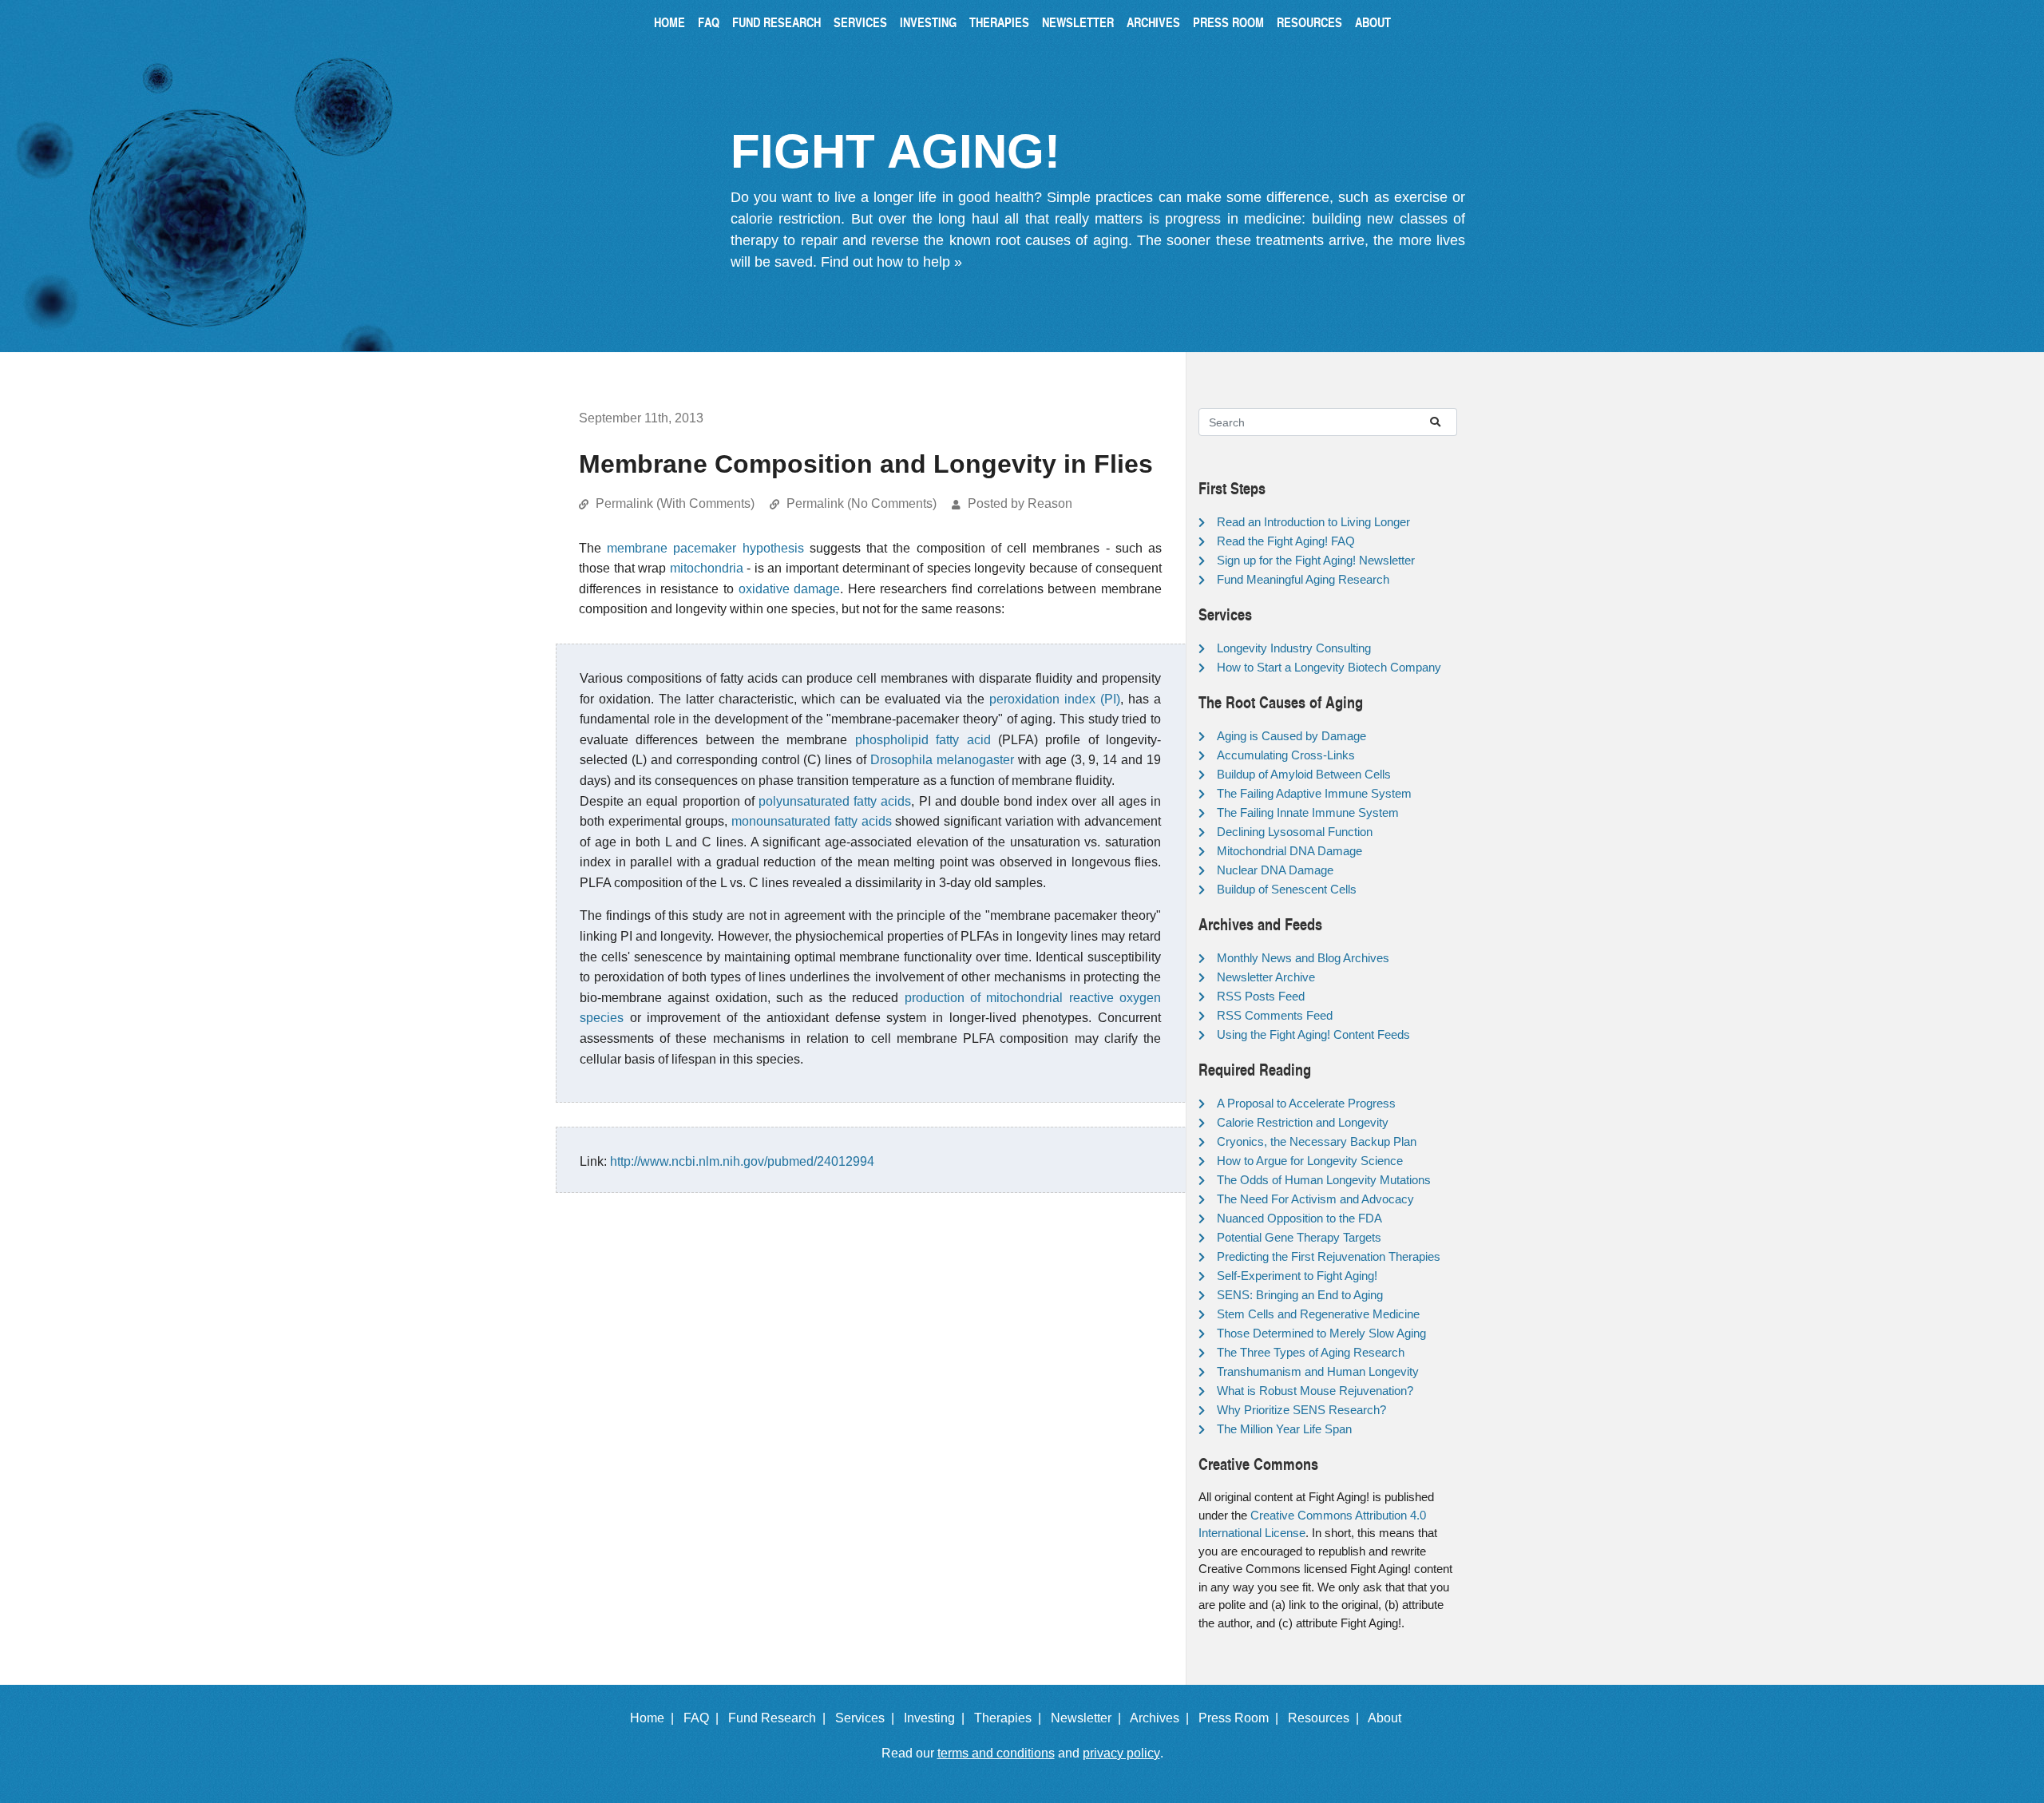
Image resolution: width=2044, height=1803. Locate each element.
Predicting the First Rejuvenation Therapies (1329, 1256)
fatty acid (963, 740)
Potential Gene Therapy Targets (1299, 1237)
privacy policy (1121, 1753)
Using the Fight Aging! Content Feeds (1313, 1034)
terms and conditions (996, 1753)
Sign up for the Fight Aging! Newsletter (1316, 560)
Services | (868, 1718)
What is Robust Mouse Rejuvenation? (1315, 1391)
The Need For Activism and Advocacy (1315, 1199)
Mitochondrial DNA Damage (1289, 851)
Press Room (1228, 22)
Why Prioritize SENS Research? (1301, 1410)
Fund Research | (780, 1718)
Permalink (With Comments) (675, 503)
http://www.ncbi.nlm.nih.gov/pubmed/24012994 (742, 1161)
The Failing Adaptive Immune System (1314, 793)
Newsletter (1078, 22)
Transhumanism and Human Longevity (1318, 1371)
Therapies (999, 22)
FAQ (709, 22)
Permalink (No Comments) (862, 503)
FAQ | (704, 1718)
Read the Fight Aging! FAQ (1286, 541)
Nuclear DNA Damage (1275, 870)
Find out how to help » (891, 262)
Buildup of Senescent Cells (1287, 889)
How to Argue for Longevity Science (1310, 1161)
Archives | (1163, 1718)
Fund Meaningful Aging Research (1303, 579)
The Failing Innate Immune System (1308, 812)
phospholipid (892, 740)
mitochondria (707, 568)
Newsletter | (1089, 1718)
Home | (655, 1718)
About (1373, 22)
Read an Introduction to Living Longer (1313, 522)
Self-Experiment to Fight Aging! (1297, 1276)
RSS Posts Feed (1261, 996)
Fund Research (776, 22)
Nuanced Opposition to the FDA (1299, 1218)
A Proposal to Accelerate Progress (1306, 1103)
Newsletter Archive (1266, 977)
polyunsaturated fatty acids (835, 801)
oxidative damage (790, 589)
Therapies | (1011, 1718)
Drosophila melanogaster (942, 760)
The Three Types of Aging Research (1311, 1352)
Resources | (1327, 1718)
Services (860, 22)
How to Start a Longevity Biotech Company (1329, 667)
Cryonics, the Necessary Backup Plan (1317, 1141)
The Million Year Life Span (1284, 1429)
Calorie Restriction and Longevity (1303, 1122)
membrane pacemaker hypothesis (705, 548)
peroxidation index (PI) (1055, 699)
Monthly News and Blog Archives (1303, 958)
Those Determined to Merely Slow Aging (1321, 1333)
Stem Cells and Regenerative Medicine (1318, 1314)
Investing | (937, 1718)
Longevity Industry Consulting (1294, 648)
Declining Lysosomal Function (1295, 832)
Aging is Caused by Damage (1291, 736)
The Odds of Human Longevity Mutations (1324, 1180)
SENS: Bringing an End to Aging (1300, 1295)
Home (669, 22)
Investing (928, 22)
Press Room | (1242, 1718)
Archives (1153, 22)
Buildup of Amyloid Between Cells (1304, 774)
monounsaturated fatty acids (811, 821)
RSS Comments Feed (1275, 1015)
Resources (1309, 22)
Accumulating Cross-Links (1286, 755)
